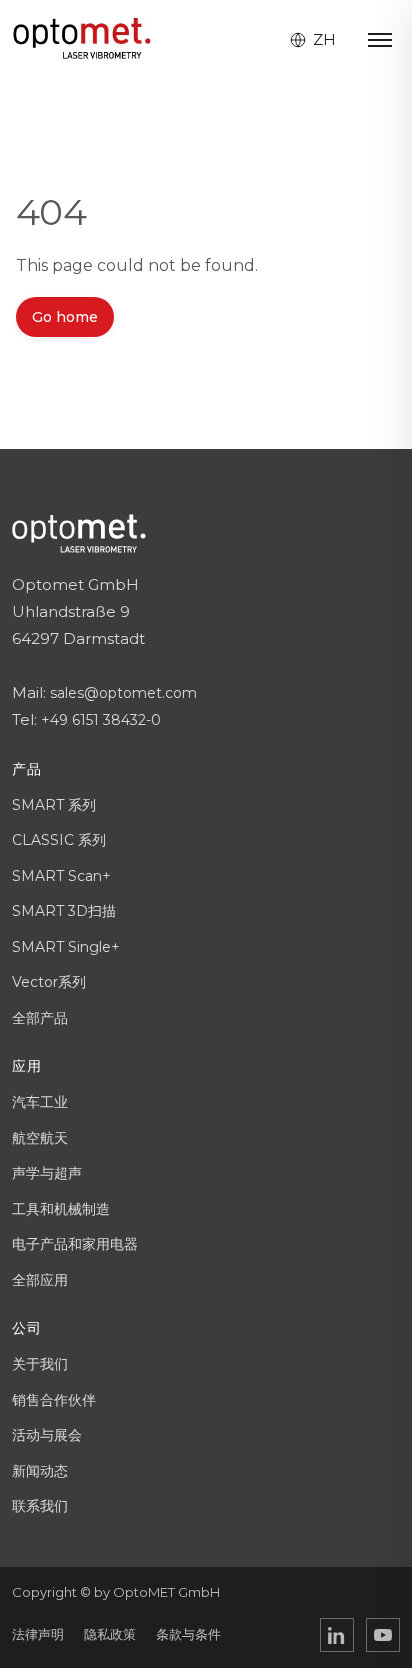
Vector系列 (49, 982)
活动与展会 (47, 1435)
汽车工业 (40, 1102)
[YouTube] (383, 1635)
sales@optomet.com (123, 693)
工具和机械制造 (61, 1209)
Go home (65, 317)
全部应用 (40, 1280)
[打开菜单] (380, 40)
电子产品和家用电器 (75, 1244)
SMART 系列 (54, 805)
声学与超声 (47, 1173)
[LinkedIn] (337, 1635)
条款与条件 (188, 1634)
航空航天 (40, 1138)
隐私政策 (110, 1634)
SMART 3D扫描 (64, 911)
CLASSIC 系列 (59, 840)
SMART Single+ (66, 947)
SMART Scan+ (61, 876)
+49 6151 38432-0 (101, 720)
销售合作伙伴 (54, 1400)
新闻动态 (40, 1471)
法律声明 (38, 1634)
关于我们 (40, 1364)
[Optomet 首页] (82, 40)
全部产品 (40, 1018)
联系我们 (40, 1506)
